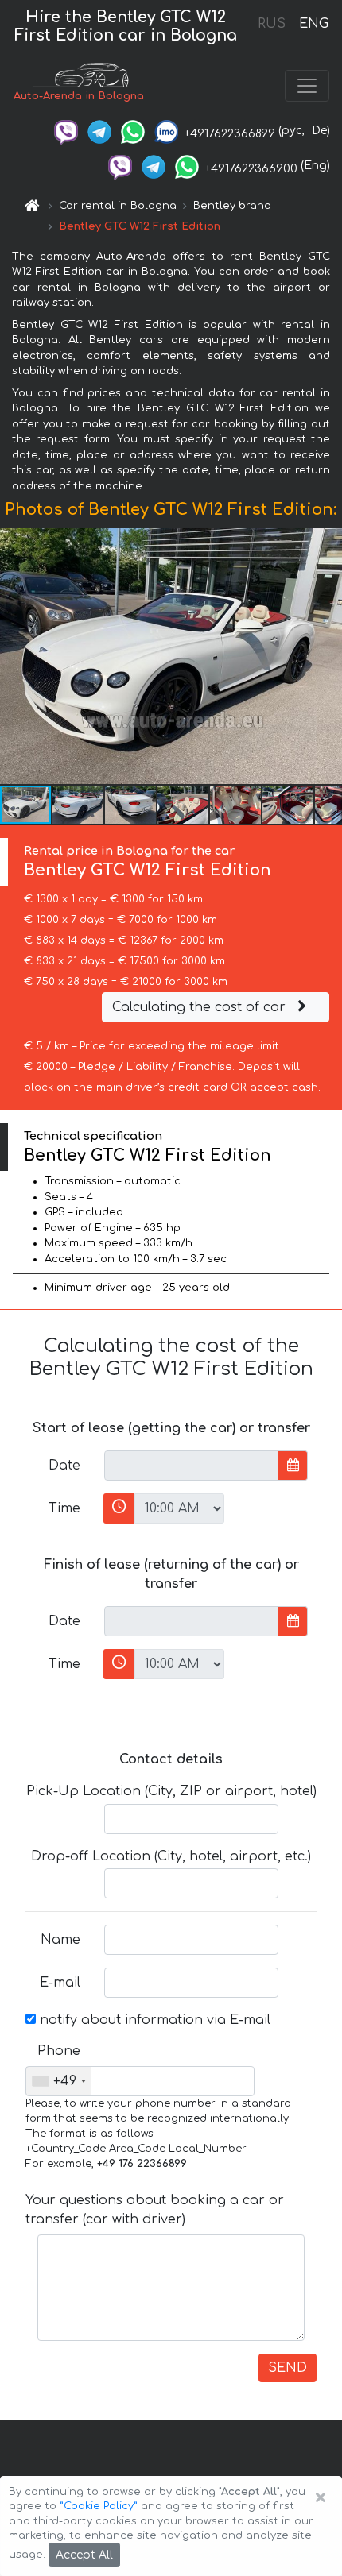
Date (64, 1466)
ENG (313, 24)
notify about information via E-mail (153, 2020)
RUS (272, 24)
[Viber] (66, 131)
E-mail (60, 1983)
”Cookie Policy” (99, 2506)
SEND (288, 2368)
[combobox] (58, 2081)
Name (60, 1940)
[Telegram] (99, 131)
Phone (59, 2051)
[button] (79, 805)
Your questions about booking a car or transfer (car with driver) (155, 2210)
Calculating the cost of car (201, 1007)
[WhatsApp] (133, 131)
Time (64, 1508)
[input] (191, 1466)
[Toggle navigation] (307, 86)
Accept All (84, 2555)
